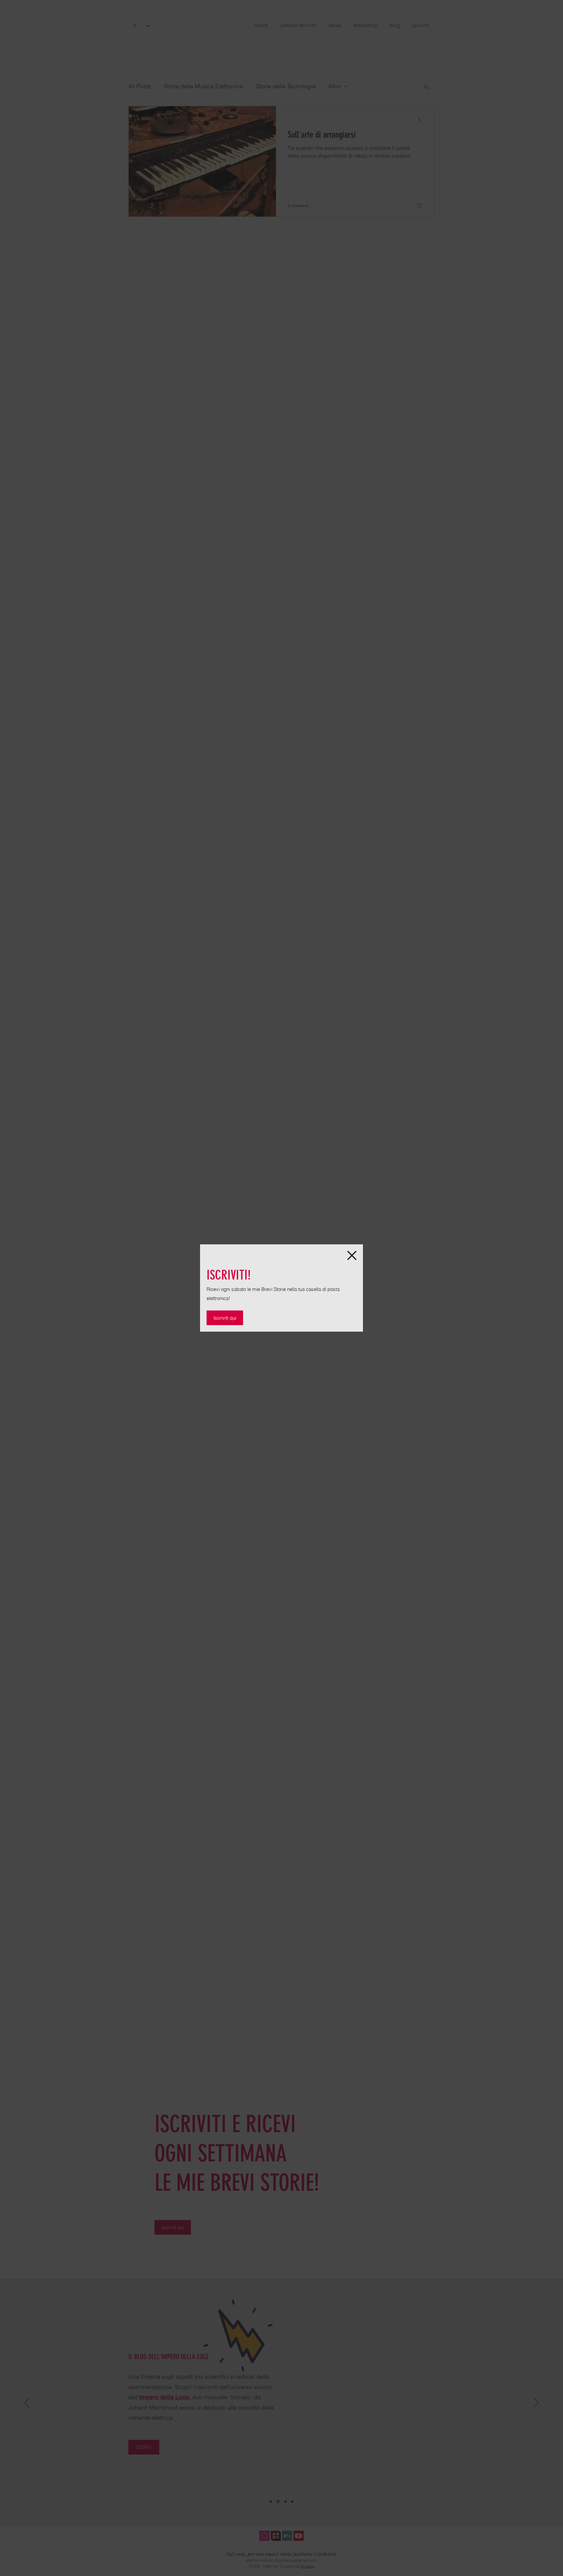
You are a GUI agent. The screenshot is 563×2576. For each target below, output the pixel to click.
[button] (352, 1255)
